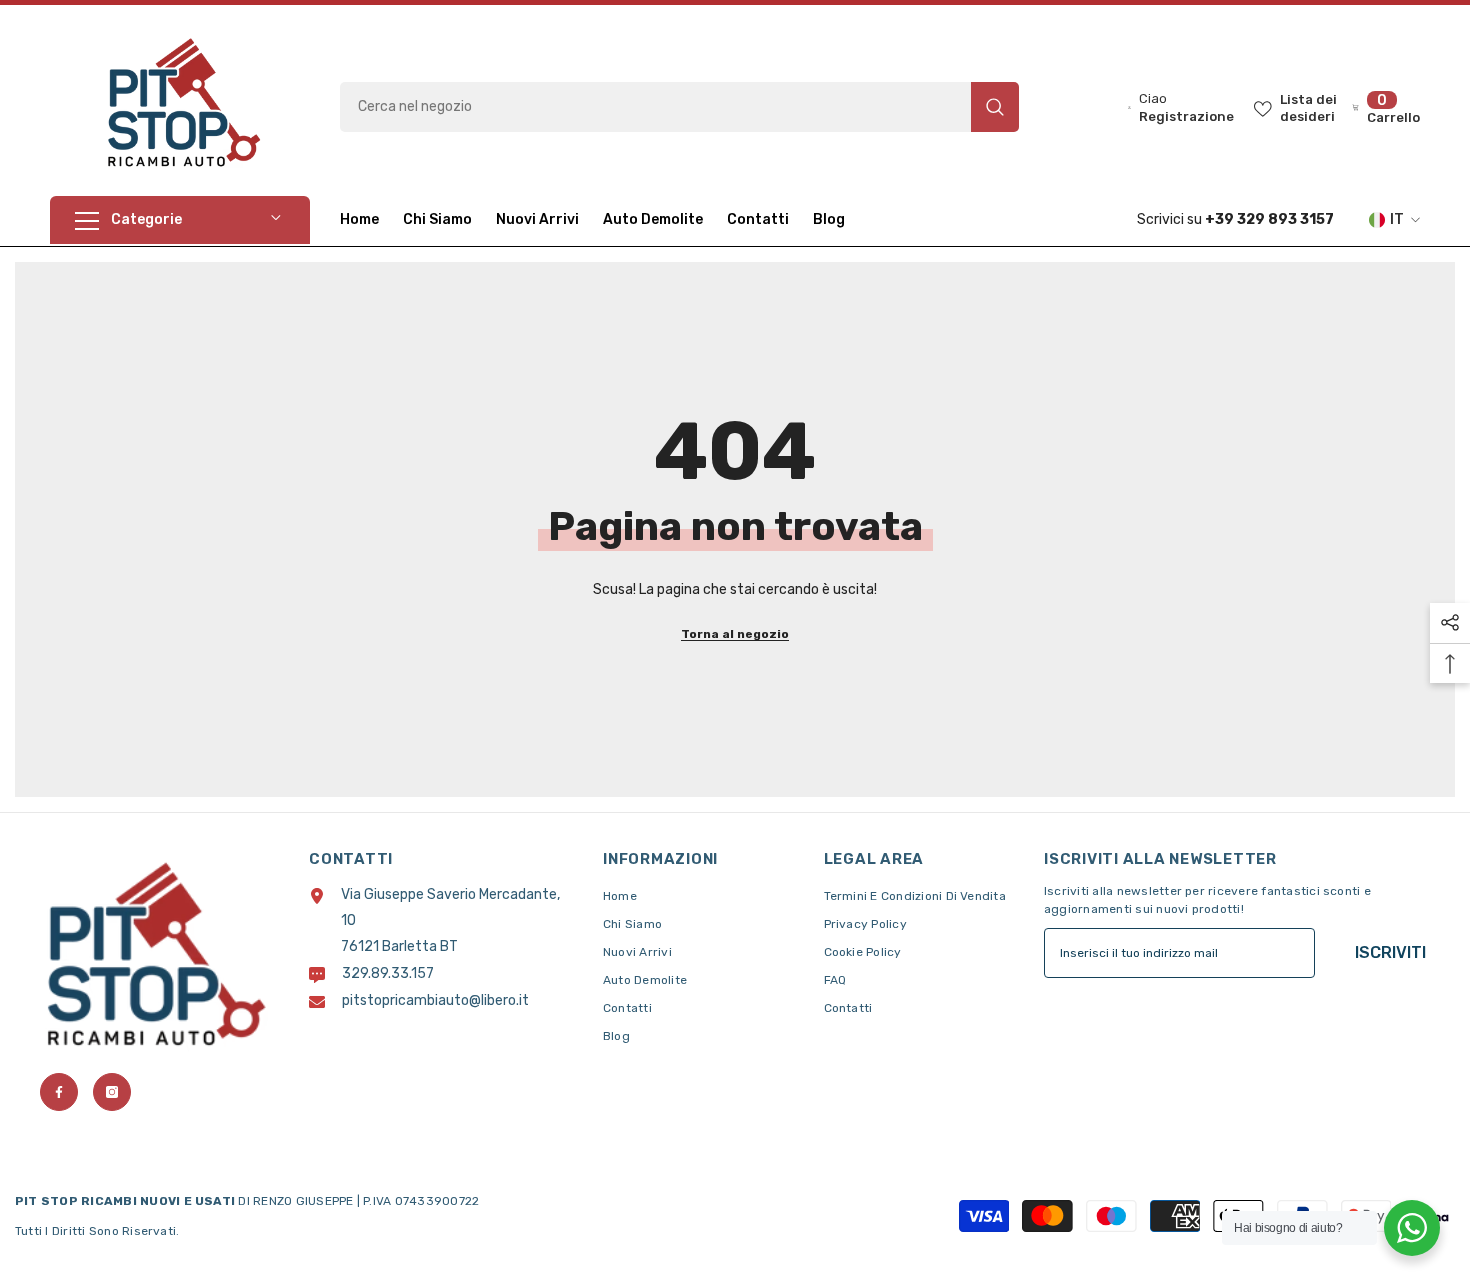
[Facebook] (59, 1092)
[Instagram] (112, 1092)
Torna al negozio (735, 634)
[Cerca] (679, 107)
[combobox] (655, 107)
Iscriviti (1390, 952)
